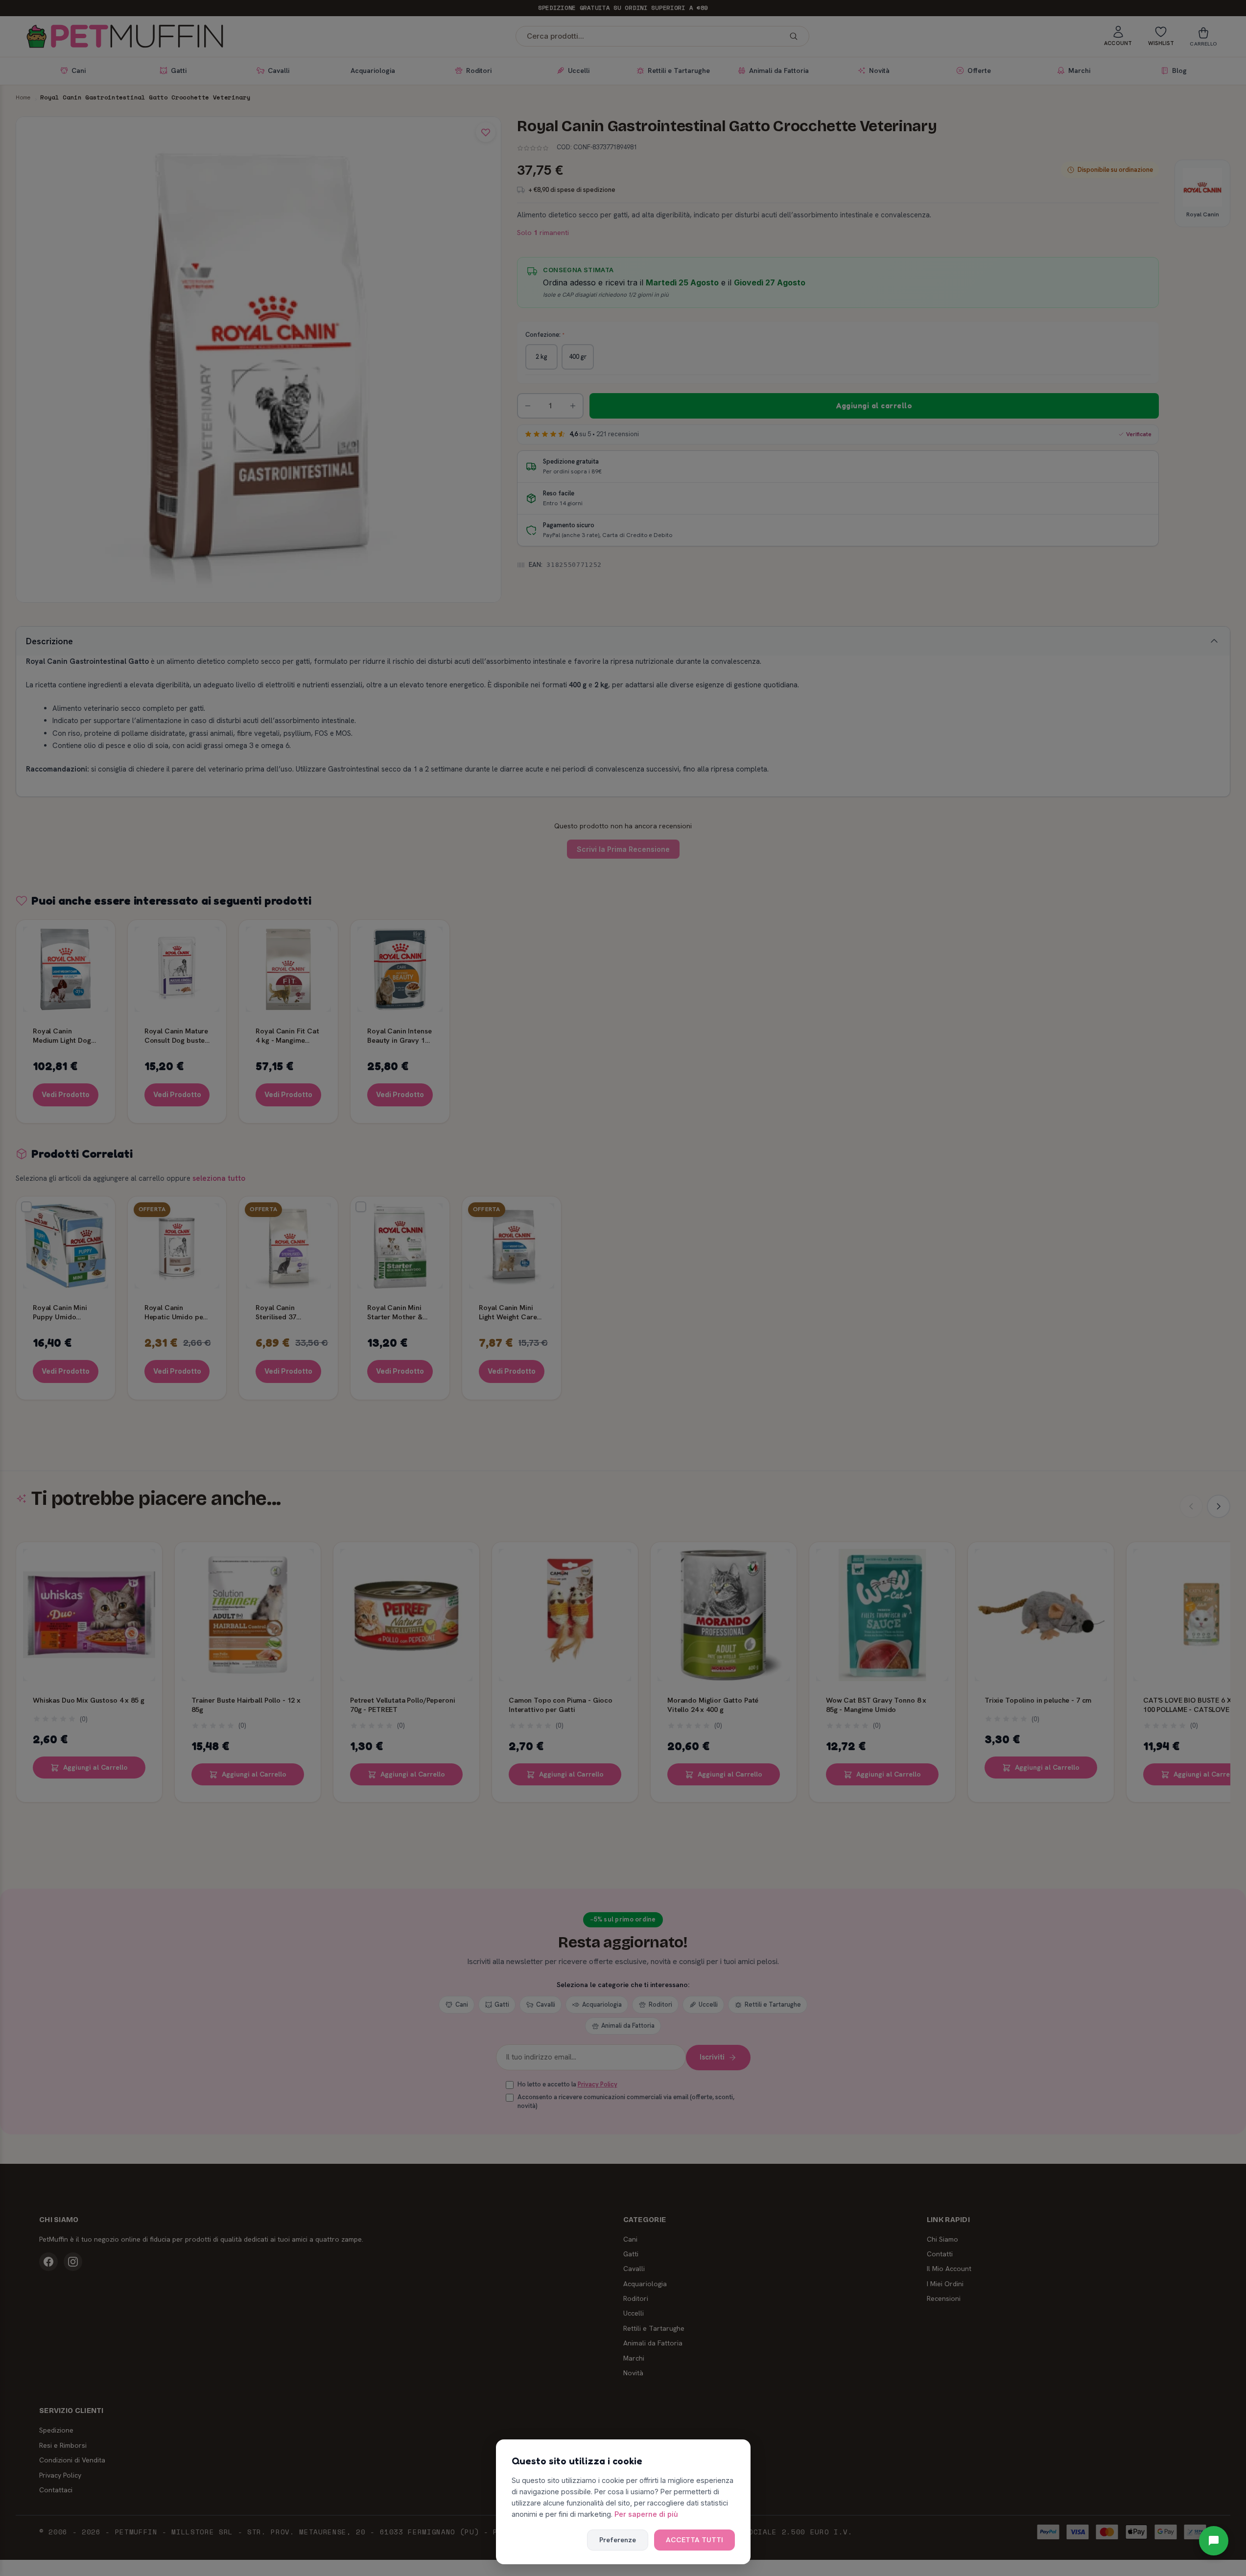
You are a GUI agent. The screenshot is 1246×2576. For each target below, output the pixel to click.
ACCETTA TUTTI (694, 2540)
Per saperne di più (646, 2514)
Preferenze (618, 2540)
